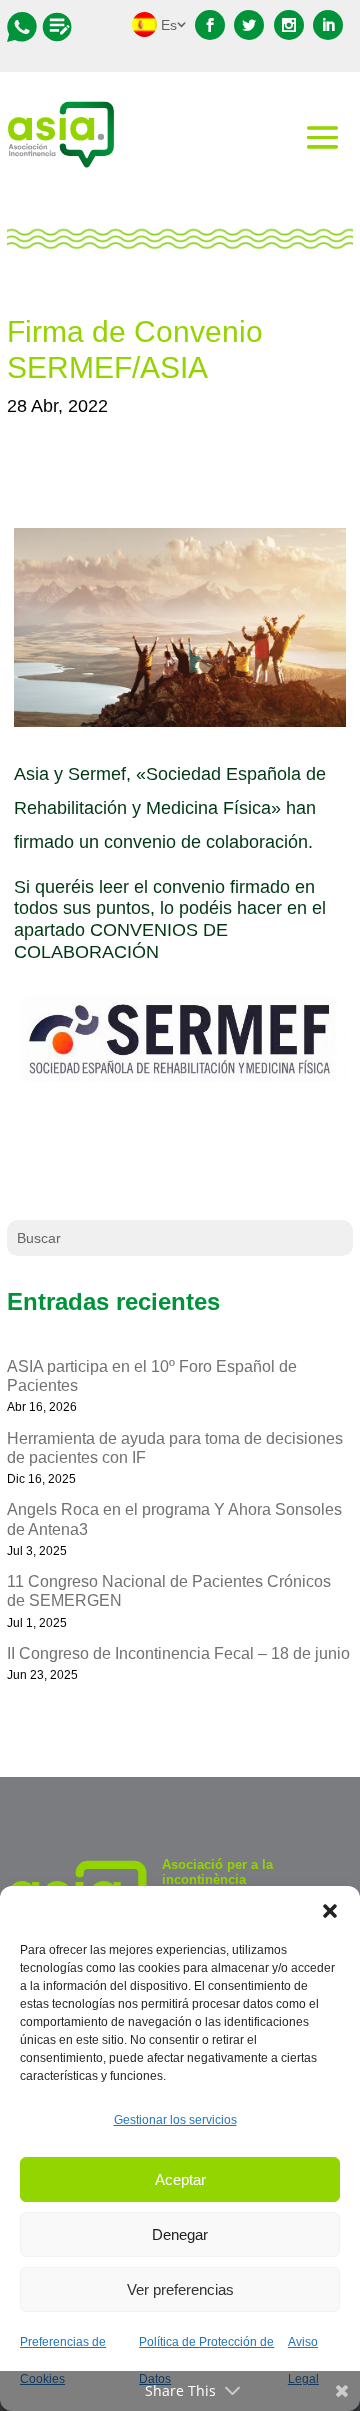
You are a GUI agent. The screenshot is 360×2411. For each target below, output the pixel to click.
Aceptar (180, 2179)
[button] (330, 1911)
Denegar (180, 2234)
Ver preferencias (180, 2289)
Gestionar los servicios (175, 2120)
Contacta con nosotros (24, 27)
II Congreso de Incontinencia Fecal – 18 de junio (178, 1653)
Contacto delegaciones (57, 27)
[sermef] (180, 1086)
